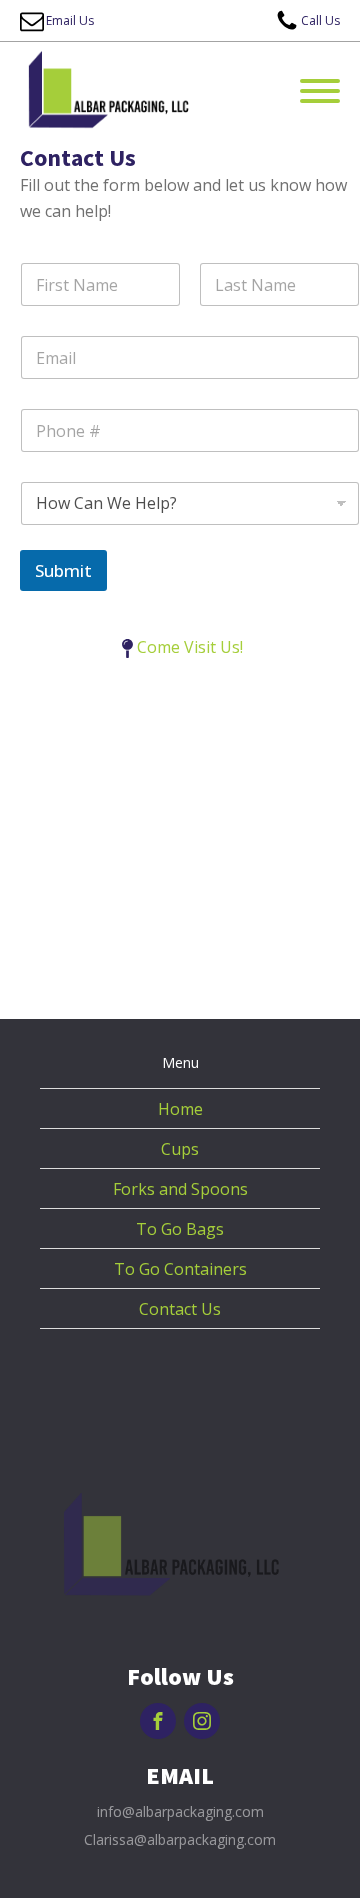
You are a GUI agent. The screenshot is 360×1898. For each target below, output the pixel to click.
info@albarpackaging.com (180, 1811)
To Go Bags (180, 1229)
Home (180, 1109)
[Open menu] (320, 91)
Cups (180, 1149)
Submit (63, 570)
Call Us (320, 20)
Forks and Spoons (180, 1189)
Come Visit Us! (190, 647)
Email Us (70, 20)
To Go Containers (180, 1269)
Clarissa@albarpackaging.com (180, 1839)
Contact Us (180, 1309)
